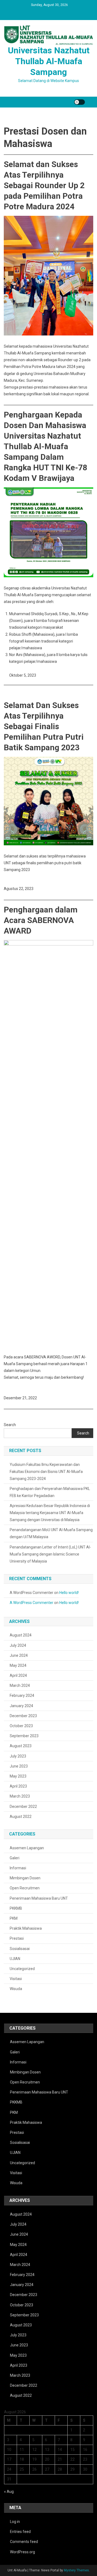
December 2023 (23, 1716)
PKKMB (16, 1908)
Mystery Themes (76, 2570)
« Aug (9, 2492)
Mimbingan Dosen (25, 1878)
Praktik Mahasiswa (26, 1928)
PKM (14, 1918)
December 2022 (23, 1807)
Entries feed (20, 2532)
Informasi (18, 1868)
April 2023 (18, 1786)
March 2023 (20, 1796)
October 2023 (21, 1726)
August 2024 (21, 1635)
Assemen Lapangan (27, 1848)
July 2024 (18, 1645)
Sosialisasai (20, 1949)
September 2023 (24, 1736)
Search (10, 1425)
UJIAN (15, 1959)
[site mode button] (79, 102)
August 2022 (21, 1817)
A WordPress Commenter (32, 1603)
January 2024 (21, 1706)
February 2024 (22, 1695)
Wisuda (16, 1989)
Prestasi (17, 1938)
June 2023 (19, 1766)
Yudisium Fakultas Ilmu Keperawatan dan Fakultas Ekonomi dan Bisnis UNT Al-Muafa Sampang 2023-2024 (46, 1472)
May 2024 (18, 1665)
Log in (15, 2522)
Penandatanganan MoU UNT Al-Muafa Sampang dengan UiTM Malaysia (51, 1533)
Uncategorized (22, 1969)
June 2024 (19, 1655)
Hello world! (69, 1593)
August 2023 (21, 1746)
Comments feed (24, 2542)
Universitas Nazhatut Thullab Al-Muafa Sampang (49, 61)
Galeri (15, 1858)
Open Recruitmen (25, 1888)
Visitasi (16, 1979)
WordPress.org (22, 2552)
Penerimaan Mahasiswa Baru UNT (39, 1898)
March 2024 (20, 1685)
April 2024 (18, 1675)
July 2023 (18, 1756)
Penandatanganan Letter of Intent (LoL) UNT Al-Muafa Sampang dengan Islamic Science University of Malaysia (50, 1554)
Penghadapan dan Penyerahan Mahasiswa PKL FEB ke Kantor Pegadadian (50, 1492)
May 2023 (18, 1776)
